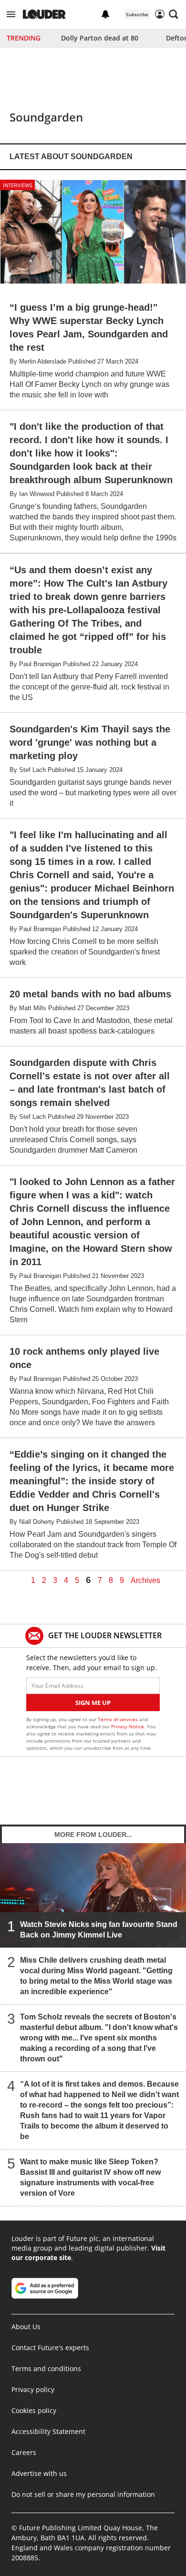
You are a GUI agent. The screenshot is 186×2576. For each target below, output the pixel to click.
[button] (11, 14)
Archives (145, 1581)
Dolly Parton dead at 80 (100, 38)
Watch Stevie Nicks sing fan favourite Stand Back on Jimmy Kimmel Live (99, 1930)
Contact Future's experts (50, 2348)
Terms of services (119, 1719)
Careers (24, 2452)
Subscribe (137, 14)
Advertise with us (39, 2473)
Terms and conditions (46, 2368)
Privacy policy (33, 2389)
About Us (26, 2327)
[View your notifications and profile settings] (105, 14)
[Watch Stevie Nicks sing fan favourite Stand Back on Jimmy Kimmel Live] (93, 1895)
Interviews (18, 185)
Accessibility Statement (48, 2431)
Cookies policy (34, 2410)
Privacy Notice (128, 1726)
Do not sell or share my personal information (83, 2494)
